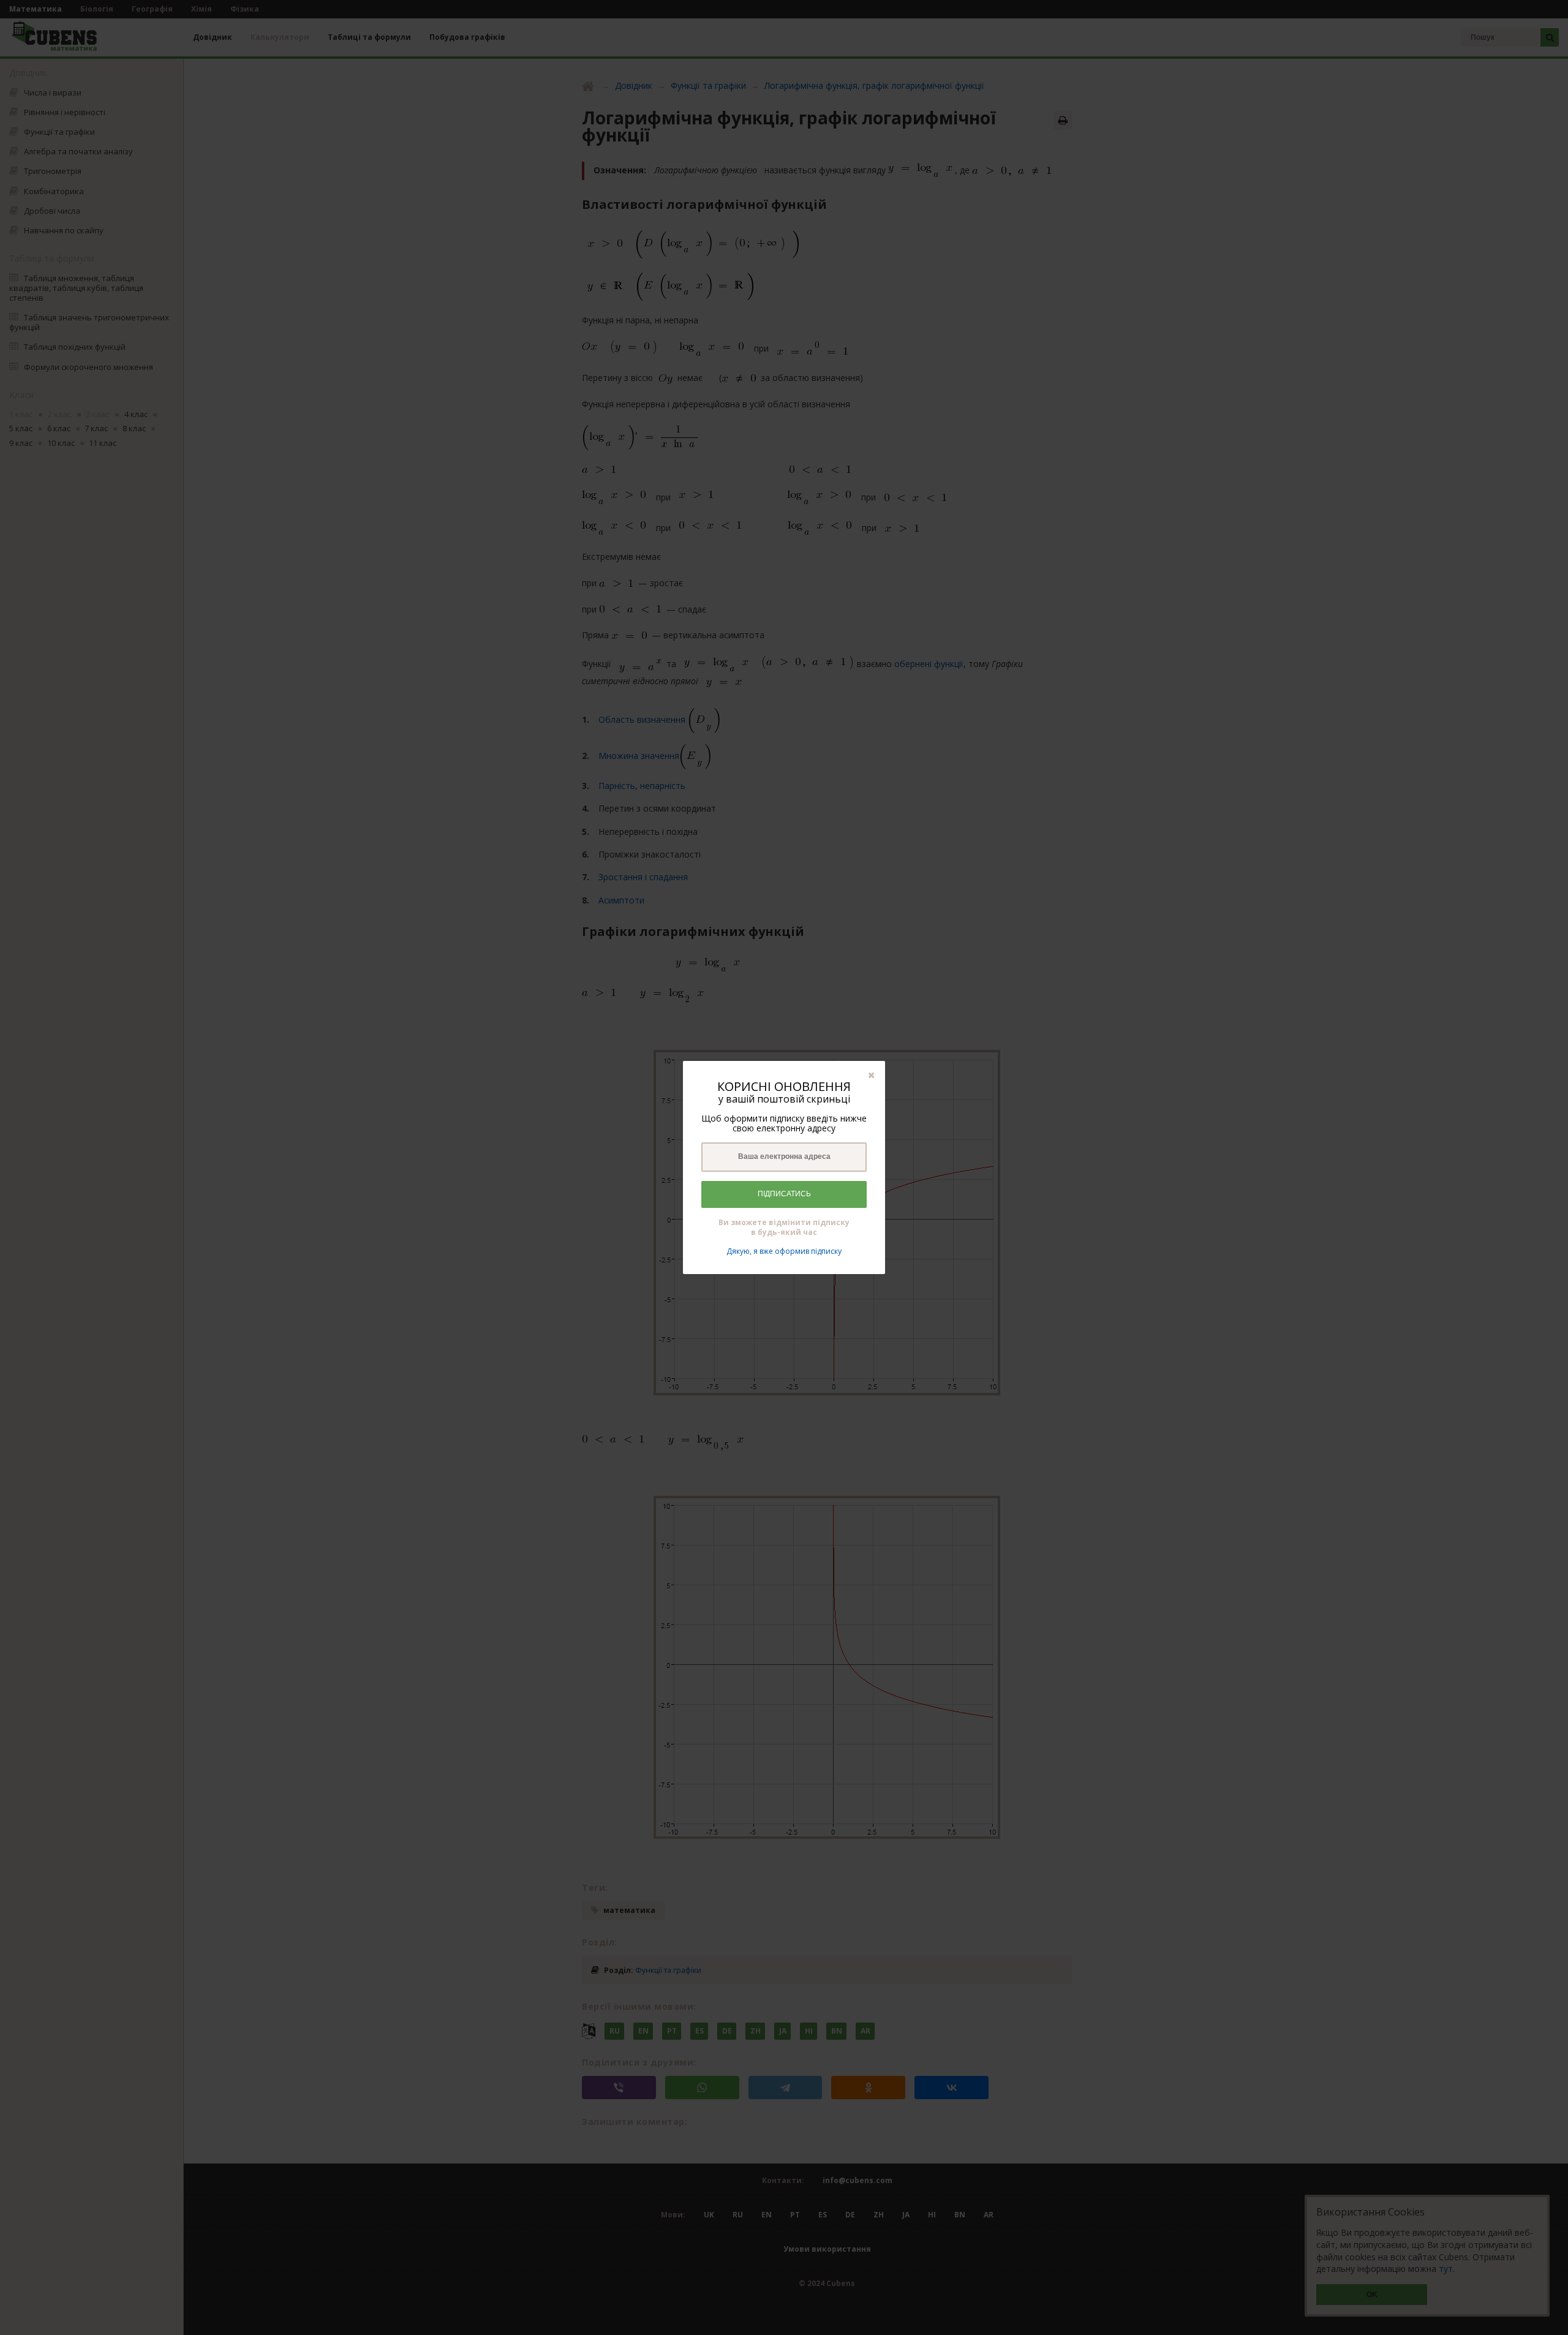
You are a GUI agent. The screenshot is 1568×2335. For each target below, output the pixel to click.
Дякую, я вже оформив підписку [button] (784, 1251)
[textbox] (784, 1157)
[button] (871, 1075)
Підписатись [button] (784, 1194)
